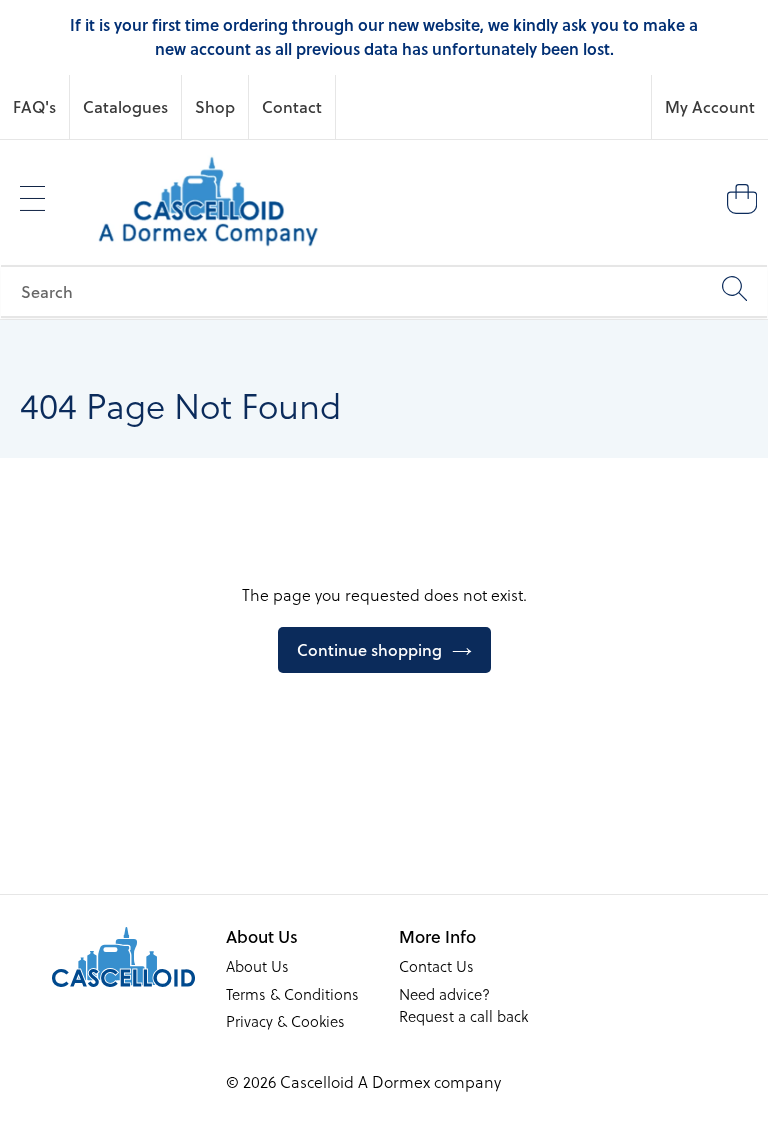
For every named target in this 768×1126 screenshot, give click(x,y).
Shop (215, 106)
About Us (257, 966)
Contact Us (436, 966)
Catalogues (125, 106)
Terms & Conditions (292, 994)
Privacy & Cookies (285, 1021)
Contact (292, 106)
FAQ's (34, 106)
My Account (710, 106)
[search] (384, 291)
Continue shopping (369, 649)
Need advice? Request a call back (463, 1005)
